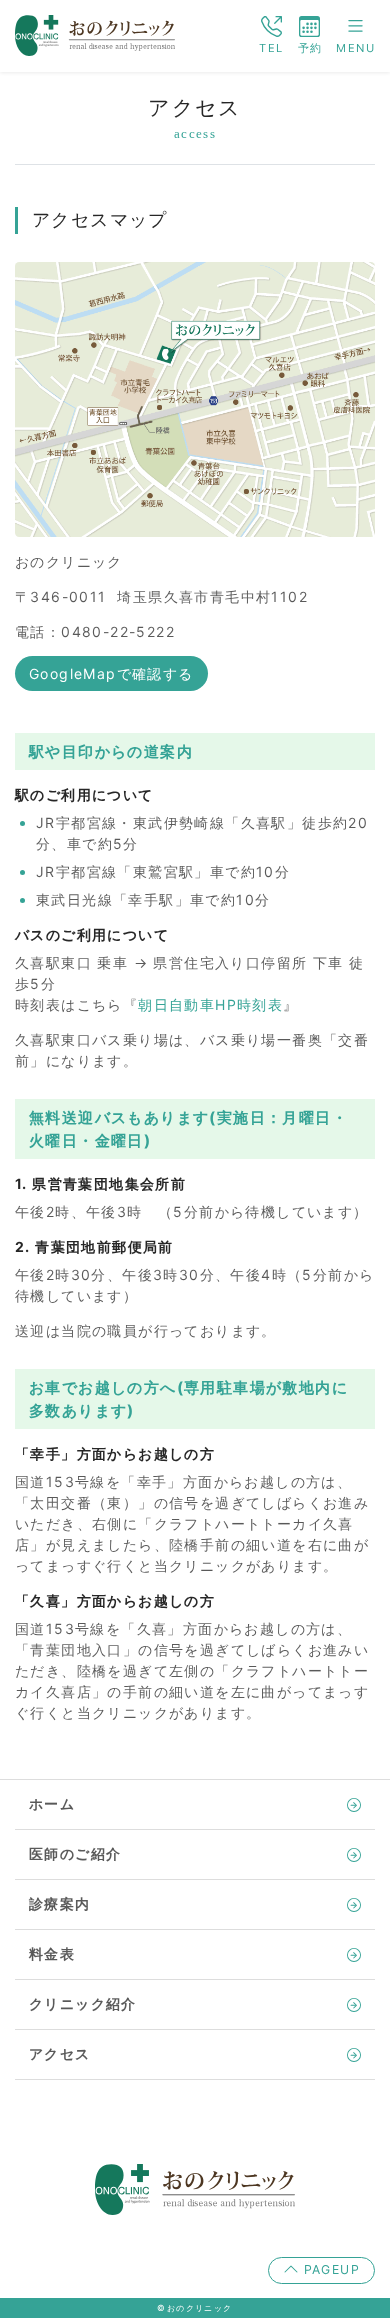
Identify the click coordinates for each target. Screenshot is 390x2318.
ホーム (52, 1804)
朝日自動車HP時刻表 (210, 1004)
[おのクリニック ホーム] (95, 33)
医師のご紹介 (75, 1854)
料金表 (52, 1954)
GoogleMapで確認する (111, 673)
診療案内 (60, 1904)
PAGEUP (329, 2269)
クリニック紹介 (83, 2004)
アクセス (60, 2054)
